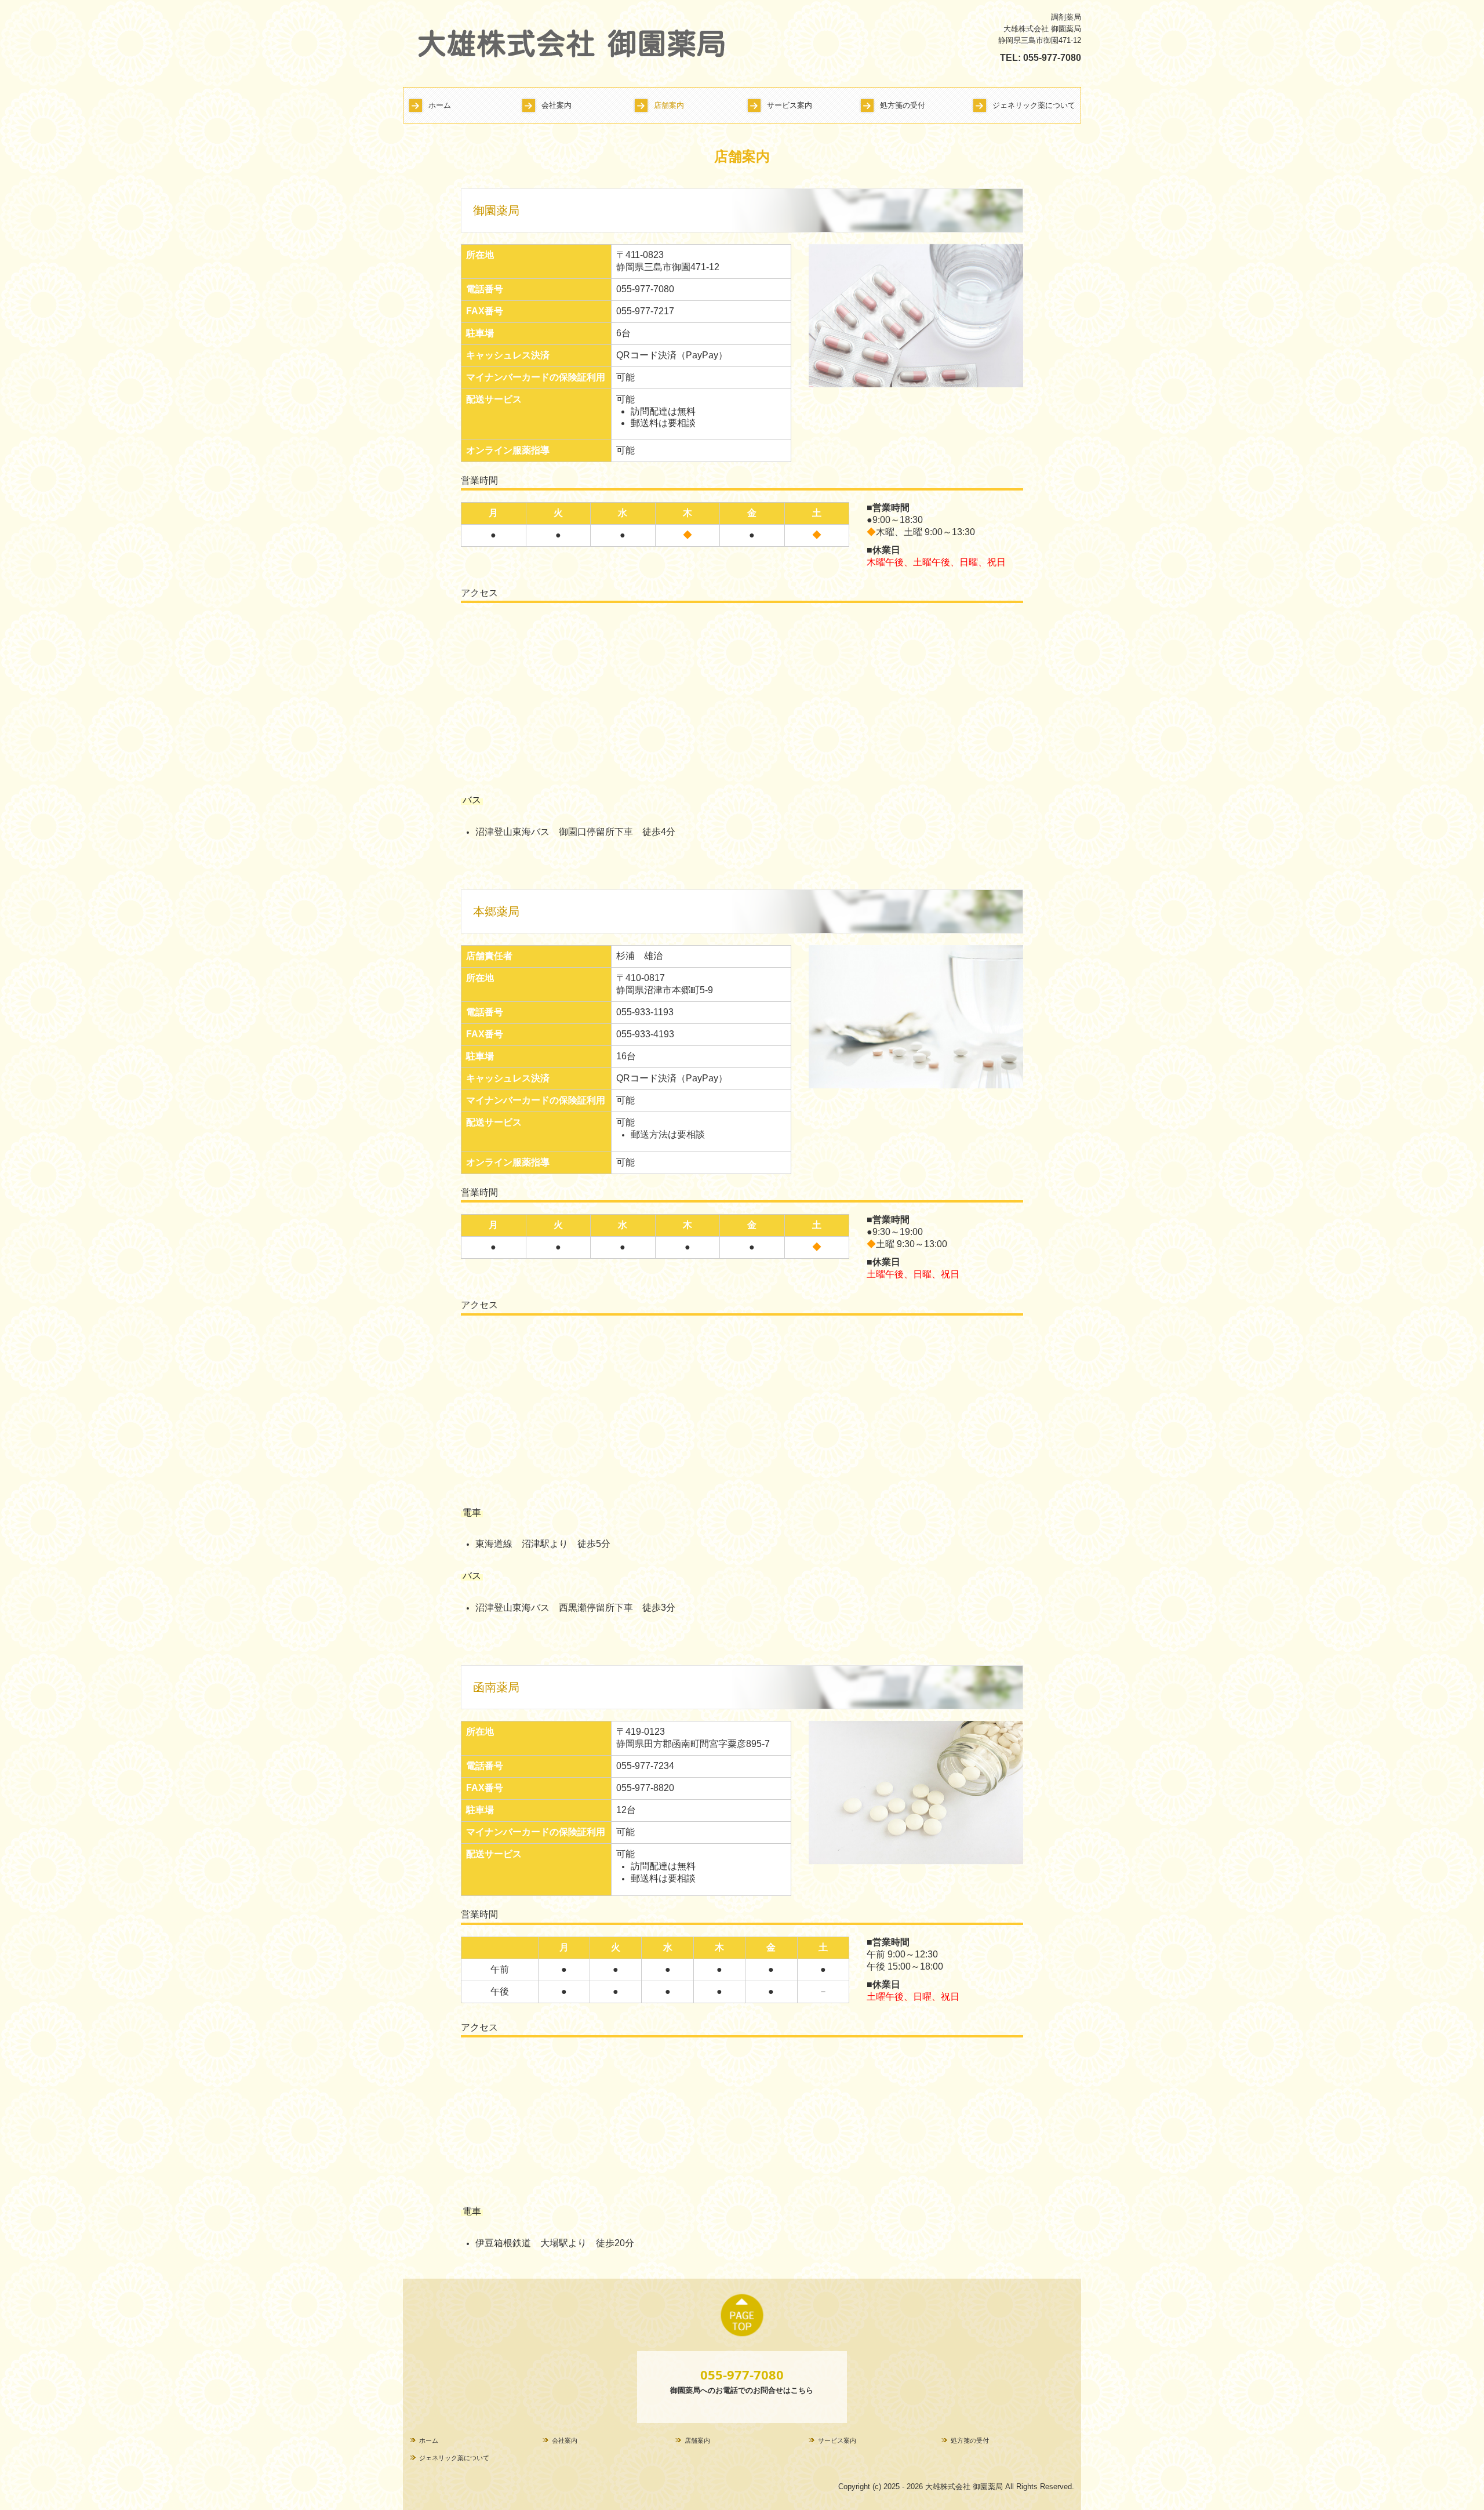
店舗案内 (669, 105)
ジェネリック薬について (1034, 105)
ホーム (440, 105)
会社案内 (556, 105)
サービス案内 (790, 105)
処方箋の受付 (903, 105)
